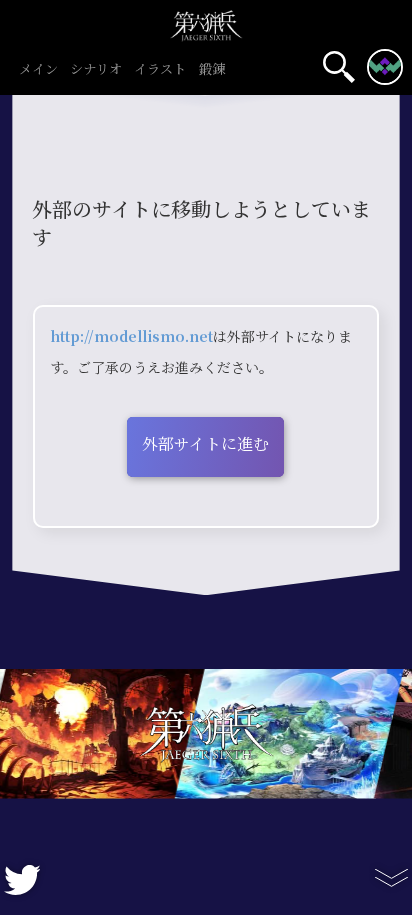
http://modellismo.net (131, 337)
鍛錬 (212, 70)
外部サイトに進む (205, 444)
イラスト (160, 70)
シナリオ (96, 70)
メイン (38, 70)
